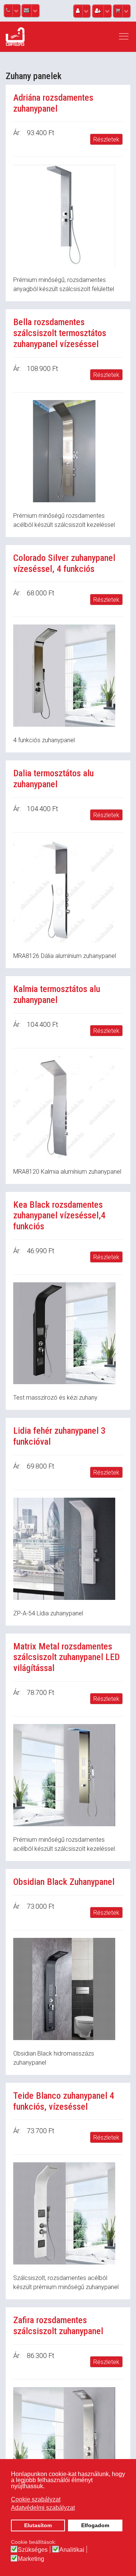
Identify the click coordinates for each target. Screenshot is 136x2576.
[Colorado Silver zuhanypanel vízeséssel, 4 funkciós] (68, 676)
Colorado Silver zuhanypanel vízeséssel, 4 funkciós (64, 563)
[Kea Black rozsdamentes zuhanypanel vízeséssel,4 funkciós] (68, 1333)
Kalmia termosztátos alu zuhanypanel (57, 994)
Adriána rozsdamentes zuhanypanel (53, 103)
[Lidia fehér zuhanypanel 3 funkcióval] (68, 1549)
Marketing (31, 2559)
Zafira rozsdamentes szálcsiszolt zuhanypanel (58, 2326)
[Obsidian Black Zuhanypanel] (68, 1989)
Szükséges (33, 2550)
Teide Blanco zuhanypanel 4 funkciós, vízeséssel (64, 2101)
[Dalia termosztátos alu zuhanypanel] (68, 891)
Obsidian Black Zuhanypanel (64, 1882)
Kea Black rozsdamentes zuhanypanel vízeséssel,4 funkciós (59, 1216)
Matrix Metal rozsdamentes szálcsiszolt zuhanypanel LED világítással (66, 1657)
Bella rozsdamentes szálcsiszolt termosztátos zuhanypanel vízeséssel (60, 333)
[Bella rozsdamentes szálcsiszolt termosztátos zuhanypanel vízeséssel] (68, 451)
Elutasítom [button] (38, 2525)
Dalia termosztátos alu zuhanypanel (53, 779)
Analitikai (72, 2550)
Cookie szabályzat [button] (36, 2499)
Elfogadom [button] (95, 2525)
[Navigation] (124, 37)
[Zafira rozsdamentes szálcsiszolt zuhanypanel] (68, 2438)
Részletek (106, 139)
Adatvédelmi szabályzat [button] (43, 2508)
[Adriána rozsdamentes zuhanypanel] (68, 215)
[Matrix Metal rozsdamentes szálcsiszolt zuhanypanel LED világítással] (68, 1775)
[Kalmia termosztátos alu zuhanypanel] (68, 1107)
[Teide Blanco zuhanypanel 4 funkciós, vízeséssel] (68, 2213)
